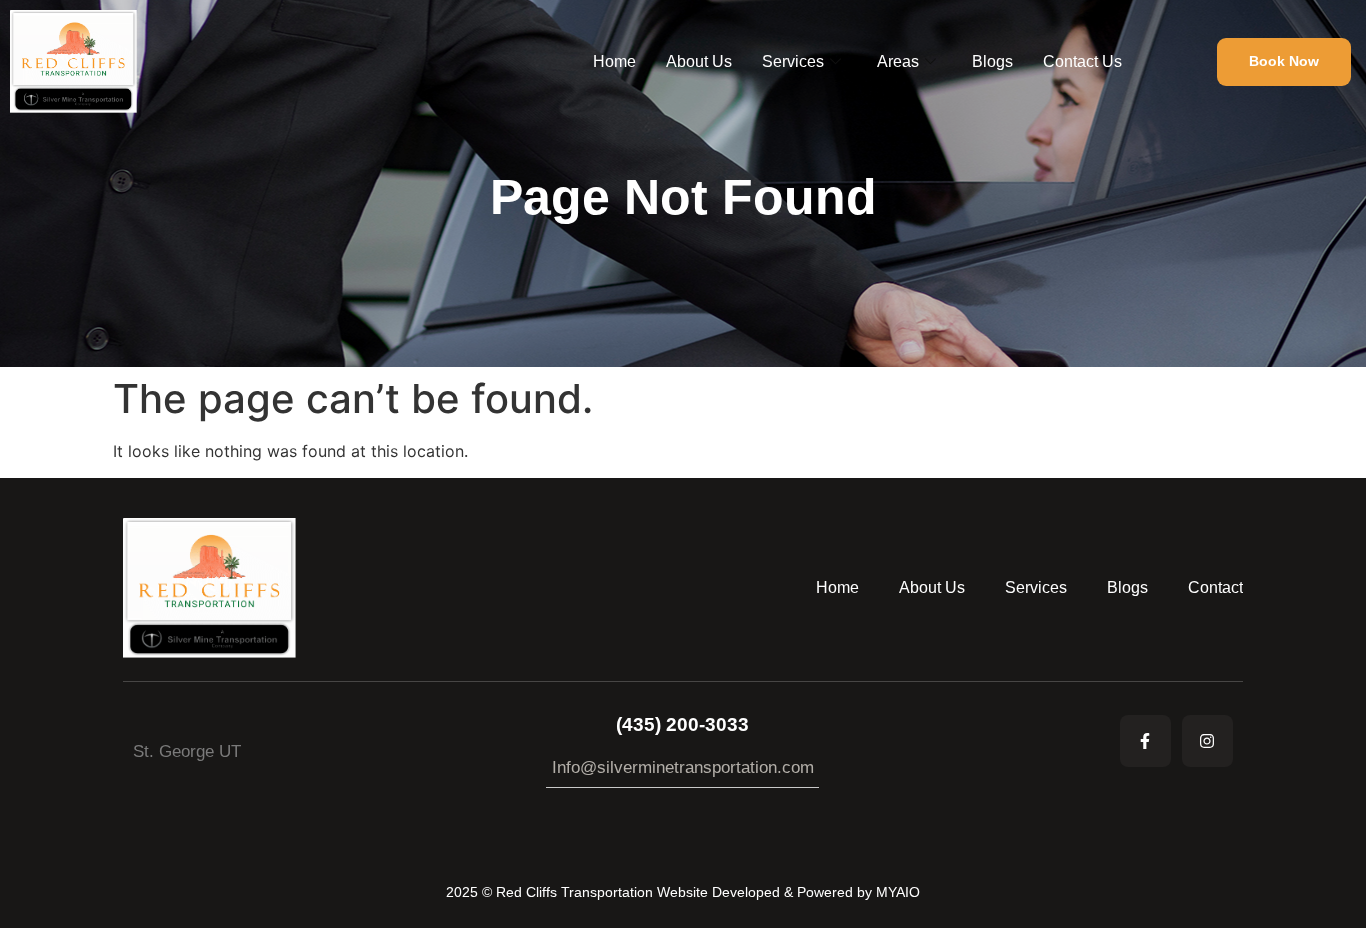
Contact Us (1082, 61)
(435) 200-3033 (682, 724)
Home (614, 61)
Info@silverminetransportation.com (683, 767)
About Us (699, 61)
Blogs (992, 61)
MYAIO (898, 892)
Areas (898, 61)
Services (793, 61)
